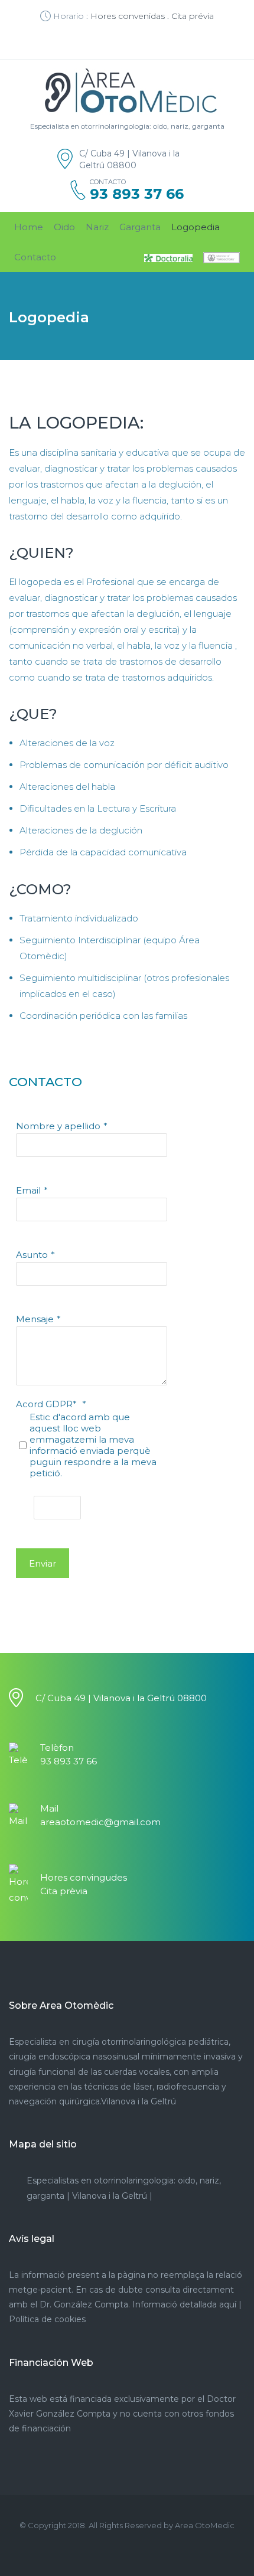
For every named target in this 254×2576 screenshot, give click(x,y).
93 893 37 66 (137, 194)
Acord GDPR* (48, 1404)
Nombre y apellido (58, 1126)
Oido (64, 227)
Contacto (35, 257)
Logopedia (196, 227)
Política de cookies (47, 2319)
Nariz (97, 227)
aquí (228, 2304)
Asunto (32, 1255)
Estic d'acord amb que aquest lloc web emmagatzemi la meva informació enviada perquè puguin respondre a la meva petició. (93, 1445)
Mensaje (35, 1319)
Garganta (140, 227)
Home (29, 227)
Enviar (43, 1563)
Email (28, 1190)
